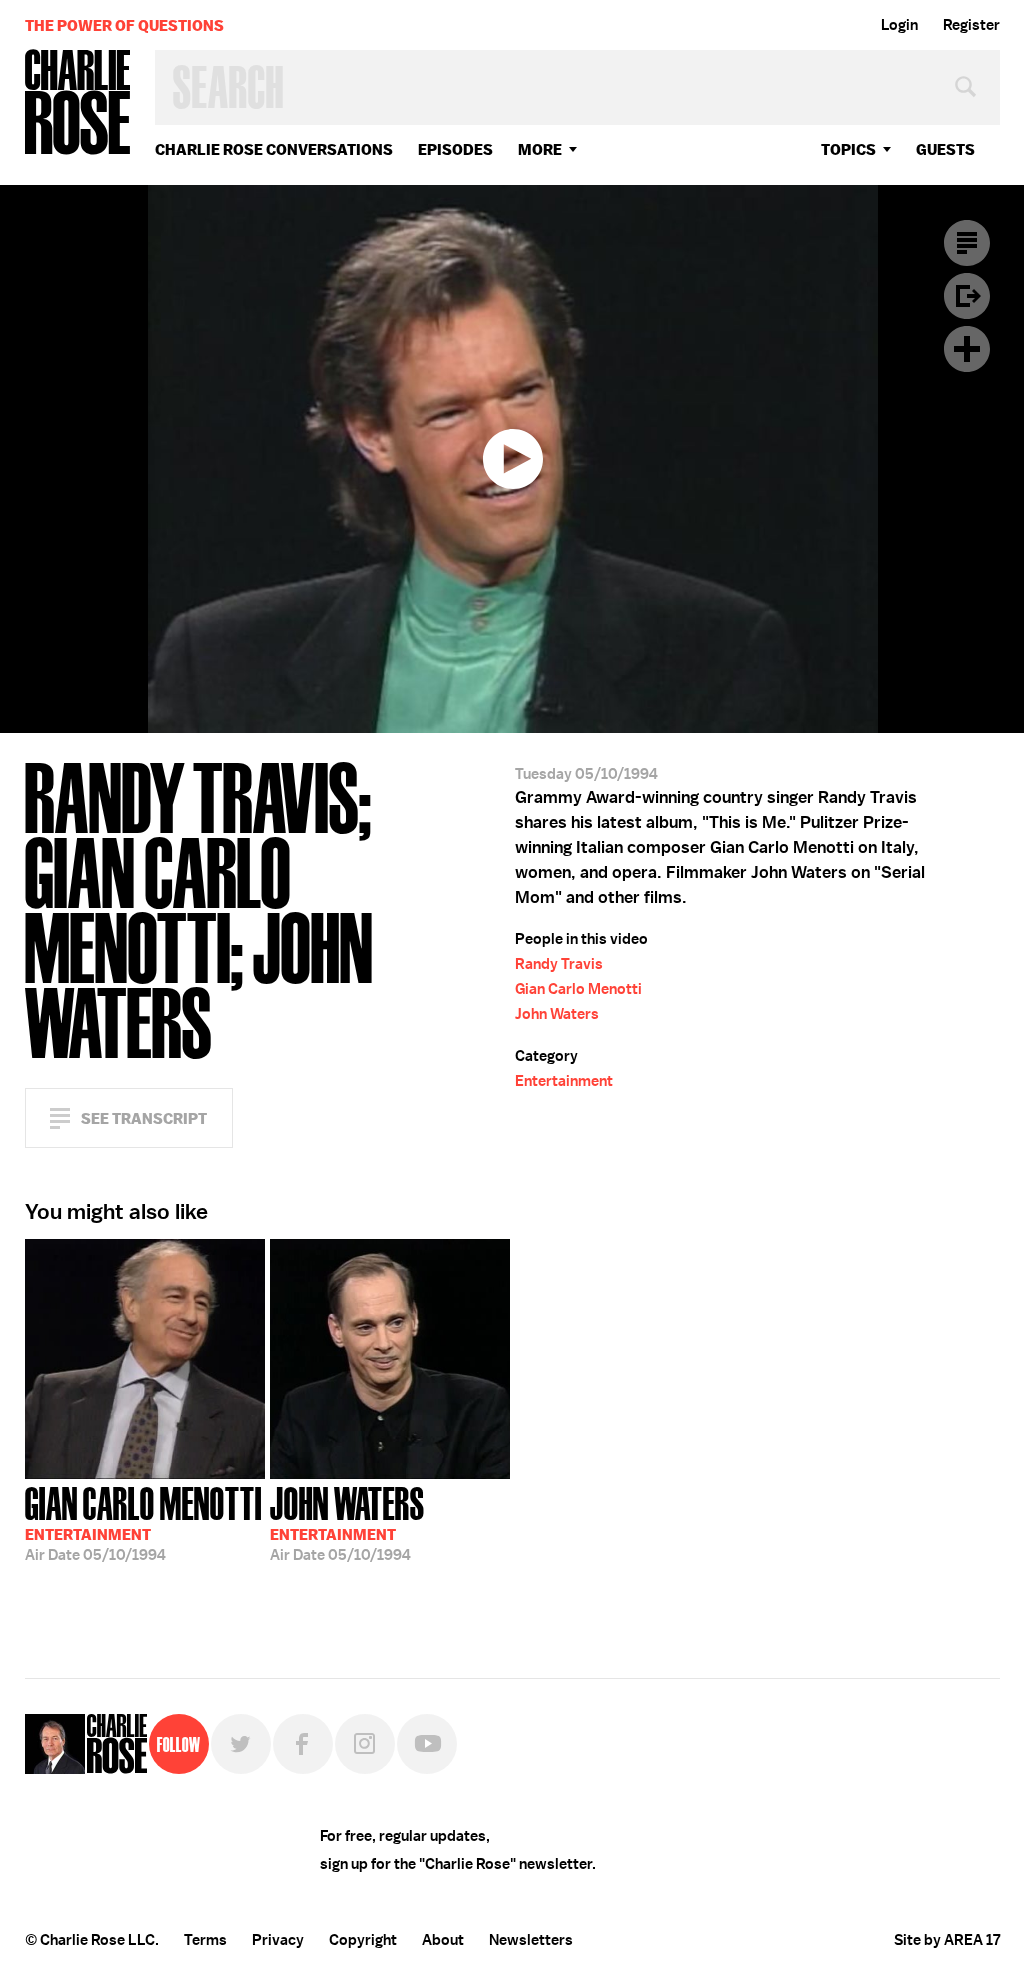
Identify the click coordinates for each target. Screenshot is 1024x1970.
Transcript (967, 243)
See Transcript (144, 1118)
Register (971, 25)
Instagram (365, 1744)
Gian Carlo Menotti (578, 989)
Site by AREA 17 (947, 1940)
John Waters (557, 1014)
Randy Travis (559, 964)
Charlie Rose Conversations (274, 149)
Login (899, 25)
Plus (967, 349)
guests (945, 149)
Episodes (455, 149)
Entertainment (564, 1081)
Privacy (278, 1940)
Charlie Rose (78, 103)
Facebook (303, 1744)
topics (848, 149)
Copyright (363, 1940)
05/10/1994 (143, 1522)
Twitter (241, 1744)
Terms (205, 1940)
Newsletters (531, 1940)
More (540, 149)
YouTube (427, 1744)
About (443, 1940)
